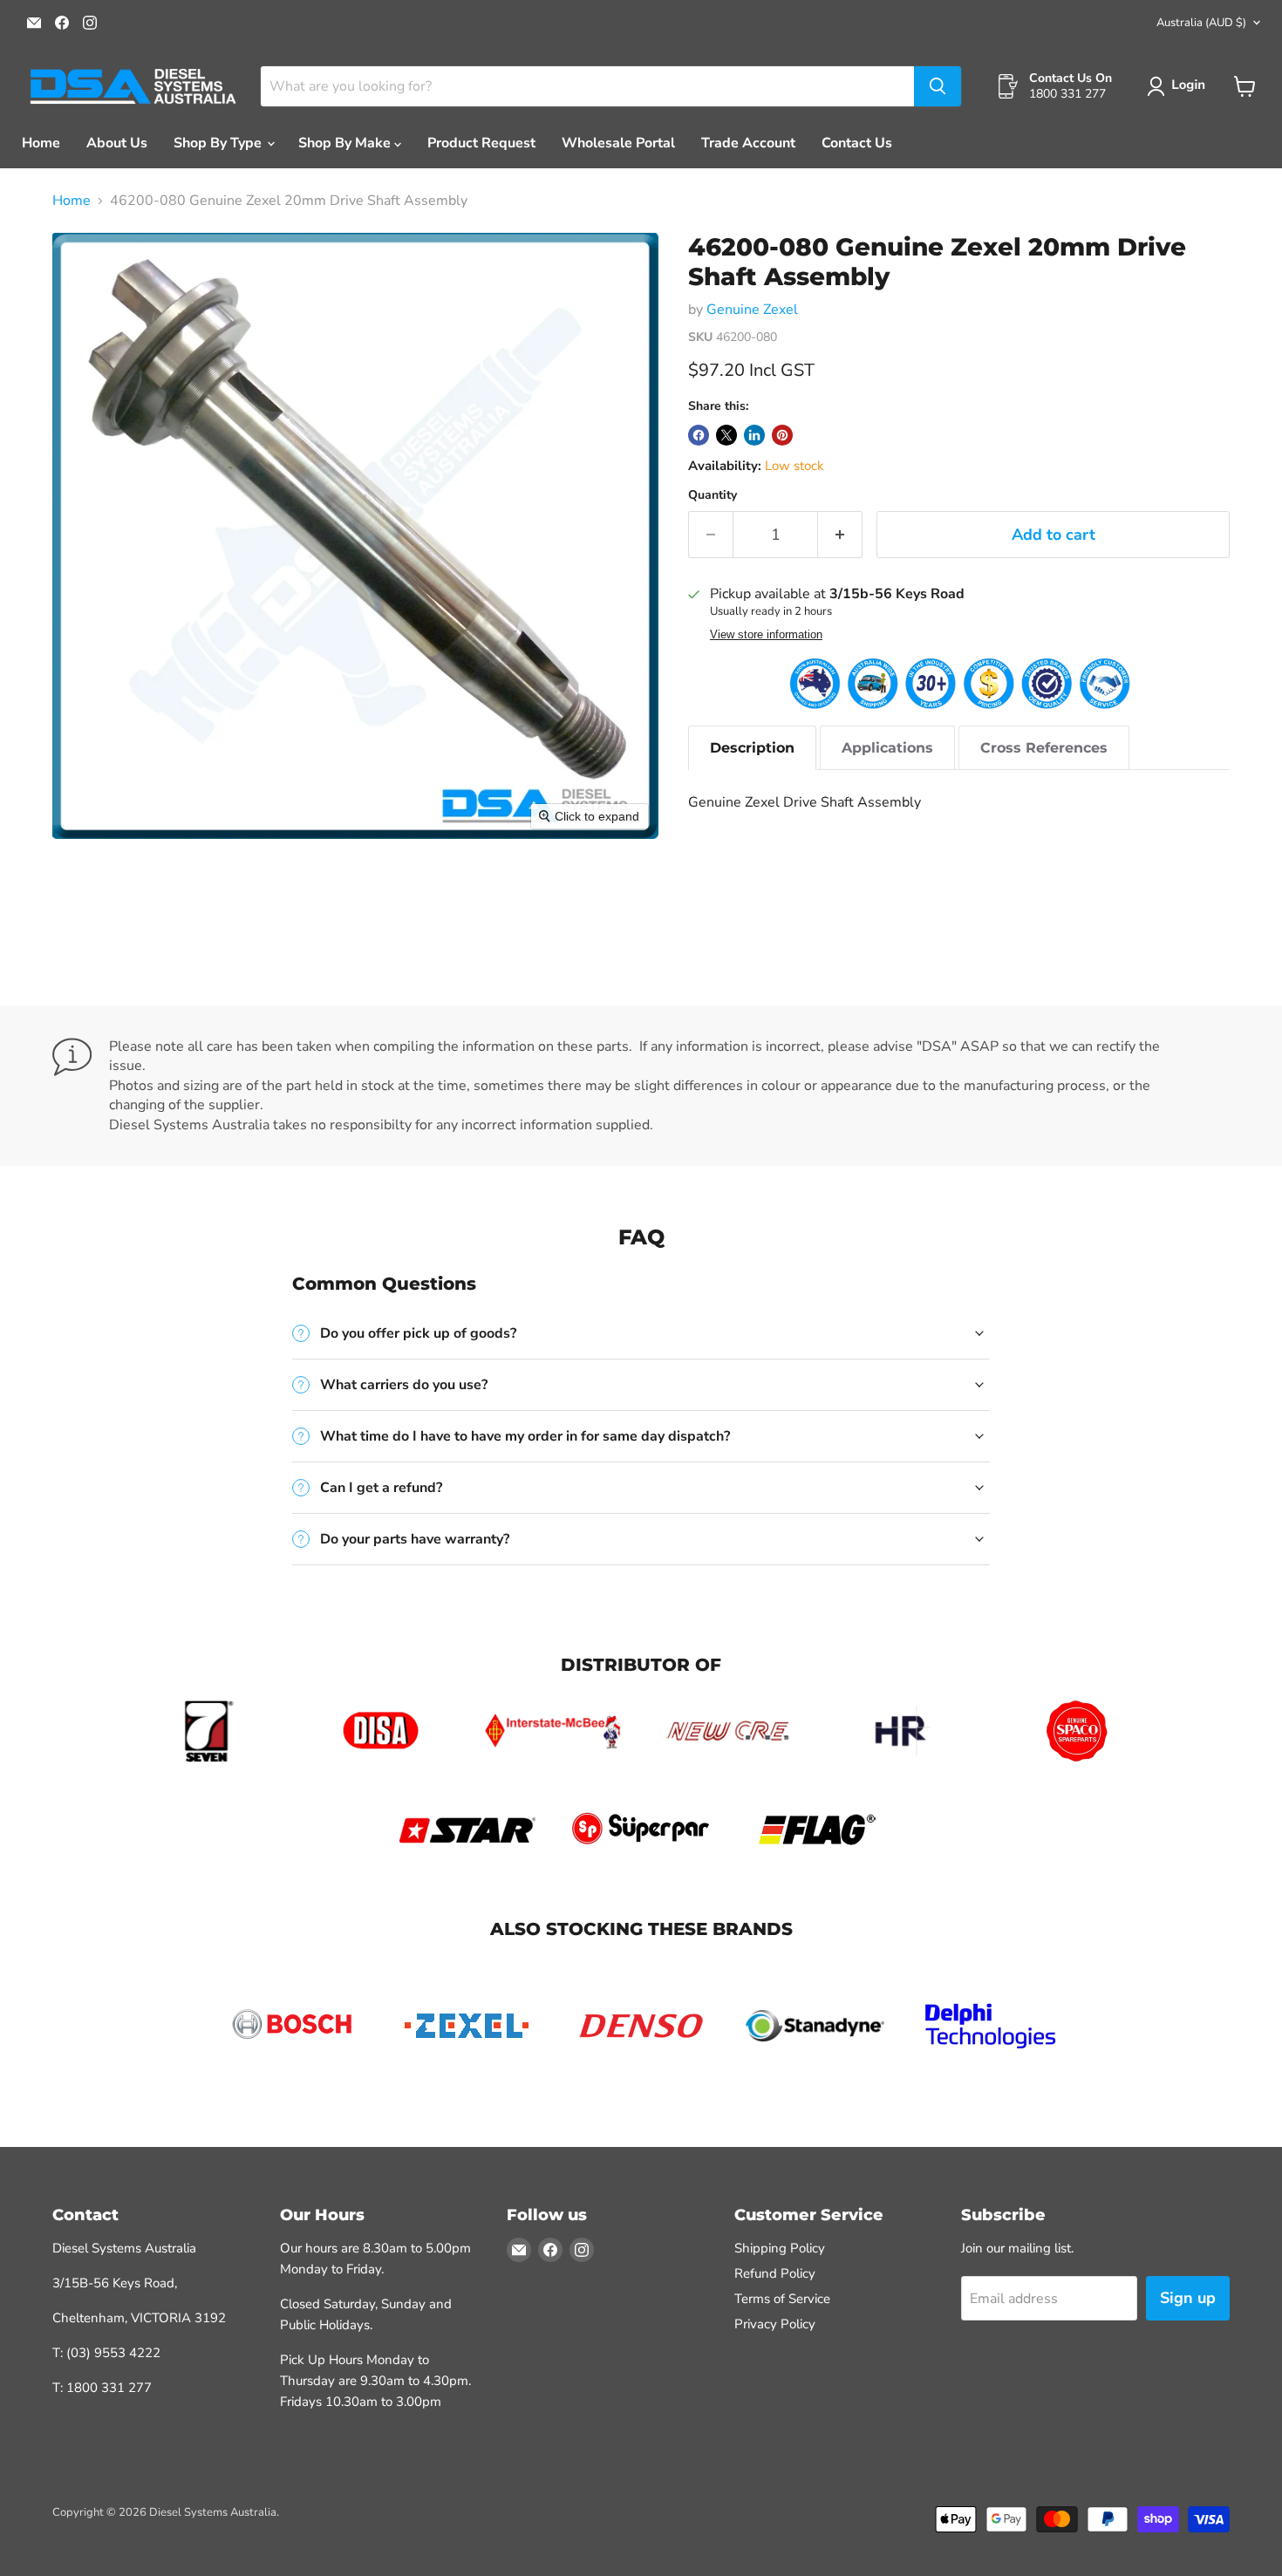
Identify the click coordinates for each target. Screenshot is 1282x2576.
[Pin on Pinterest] (782, 435)
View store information (766, 635)
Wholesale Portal (618, 143)
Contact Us (857, 143)
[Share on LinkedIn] (754, 435)
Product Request (481, 143)
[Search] (938, 86)
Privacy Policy (775, 2324)
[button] (1180, 86)
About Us (117, 143)
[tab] (752, 748)
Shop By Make (346, 143)
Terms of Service (782, 2299)
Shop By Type (219, 143)
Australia (1201, 23)
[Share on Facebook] (699, 435)
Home (41, 143)
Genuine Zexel (752, 310)
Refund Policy (775, 2273)
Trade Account (748, 143)
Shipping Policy (780, 2248)
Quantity (713, 495)
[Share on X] (726, 435)
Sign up (1188, 2298)
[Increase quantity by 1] (840, 535)
